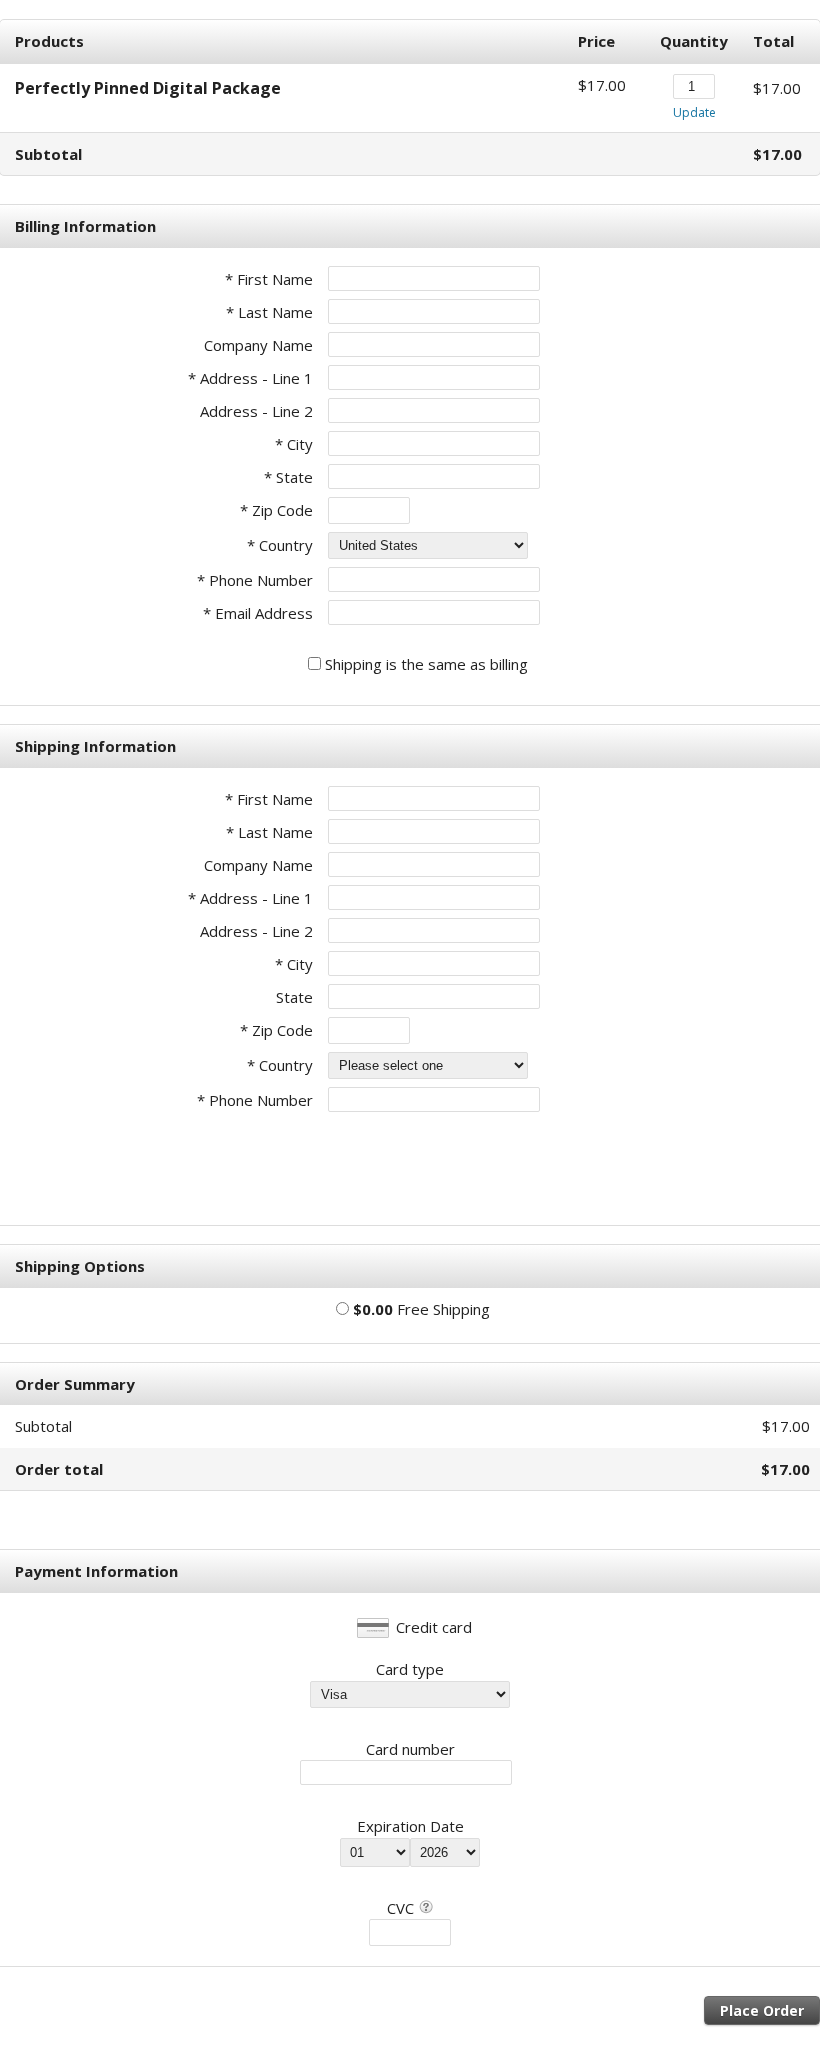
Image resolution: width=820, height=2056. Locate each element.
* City (294, 444)
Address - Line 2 (256, 411)
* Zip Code (276, 510)
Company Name (258, 345)
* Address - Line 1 (250, 378)
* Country (280, 545)
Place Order (762, 2010)
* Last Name (269, 312)
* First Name (269, 279)
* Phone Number (255, 1100)
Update (694, 112)
